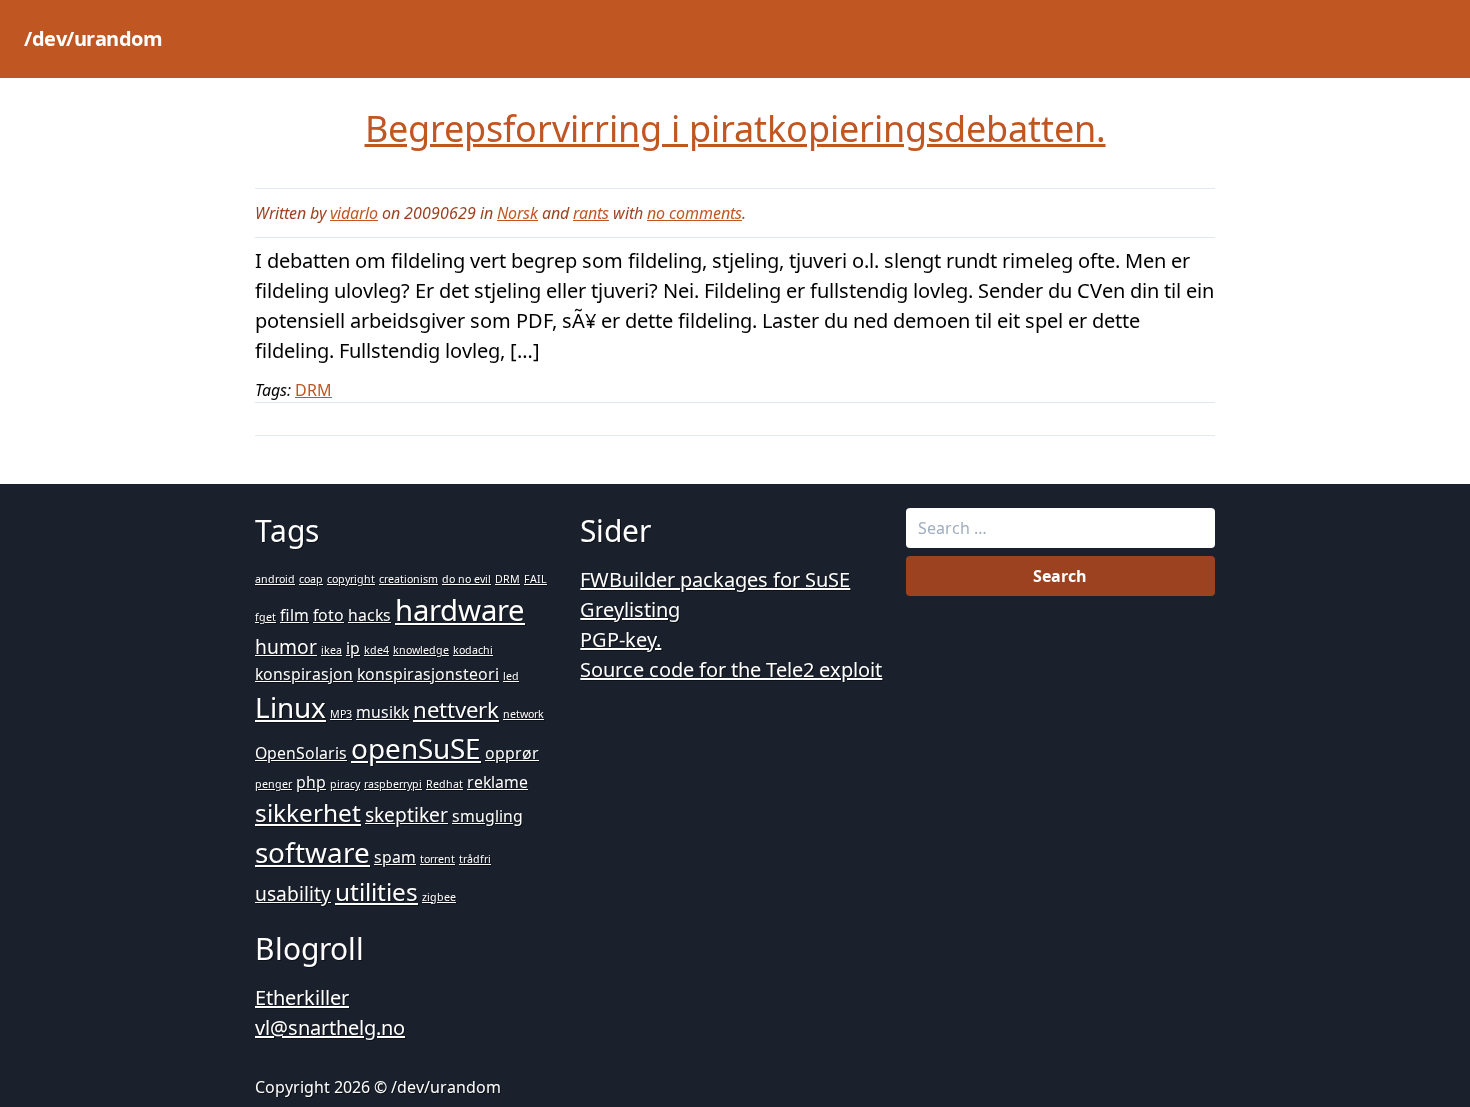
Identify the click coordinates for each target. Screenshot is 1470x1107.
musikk (382, 712)
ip (353, 648)
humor (286, 646)
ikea (331, 650)
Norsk (517, 213)
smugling (487, 816)
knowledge (421, 650)
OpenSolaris (301, 753)
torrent (437, 859)
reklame (497, 782)
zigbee (439, 897)
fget (265, 617)
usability (293, 893)
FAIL (535, 579)
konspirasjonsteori (428, 674)
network (523, 714)
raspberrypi (393, 784)
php (311, 782)
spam (395, 857)
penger (273, 784)
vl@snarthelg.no (330, 1027)
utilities (376, 891)
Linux (290, 707)
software (312, 852)
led (511, 676)
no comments (694, 213)
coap (311, 579)
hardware (460, 610)
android (275, 579)
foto (328, 615)
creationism (408, 579)
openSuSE (416, 748)
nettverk (456, 709)
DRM (313, 390)
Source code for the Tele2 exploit (731, 669)
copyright (351, 579)
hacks (369, 615)
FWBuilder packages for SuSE (715, 579)
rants (591, 213)
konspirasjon (304, 674)
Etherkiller (302, 997)
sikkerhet (308, 812)
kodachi (473, 650)
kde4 (376, 650)
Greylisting (630, 609)
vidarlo (354, 213)
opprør (512, 753)
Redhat (444, 784)
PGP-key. (620, 639)
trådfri (475, 859)
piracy (345, 784)
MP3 (341, 714)
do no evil (466, 579)
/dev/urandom (93, 38)
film (294, 615)
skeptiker (406, 814)
